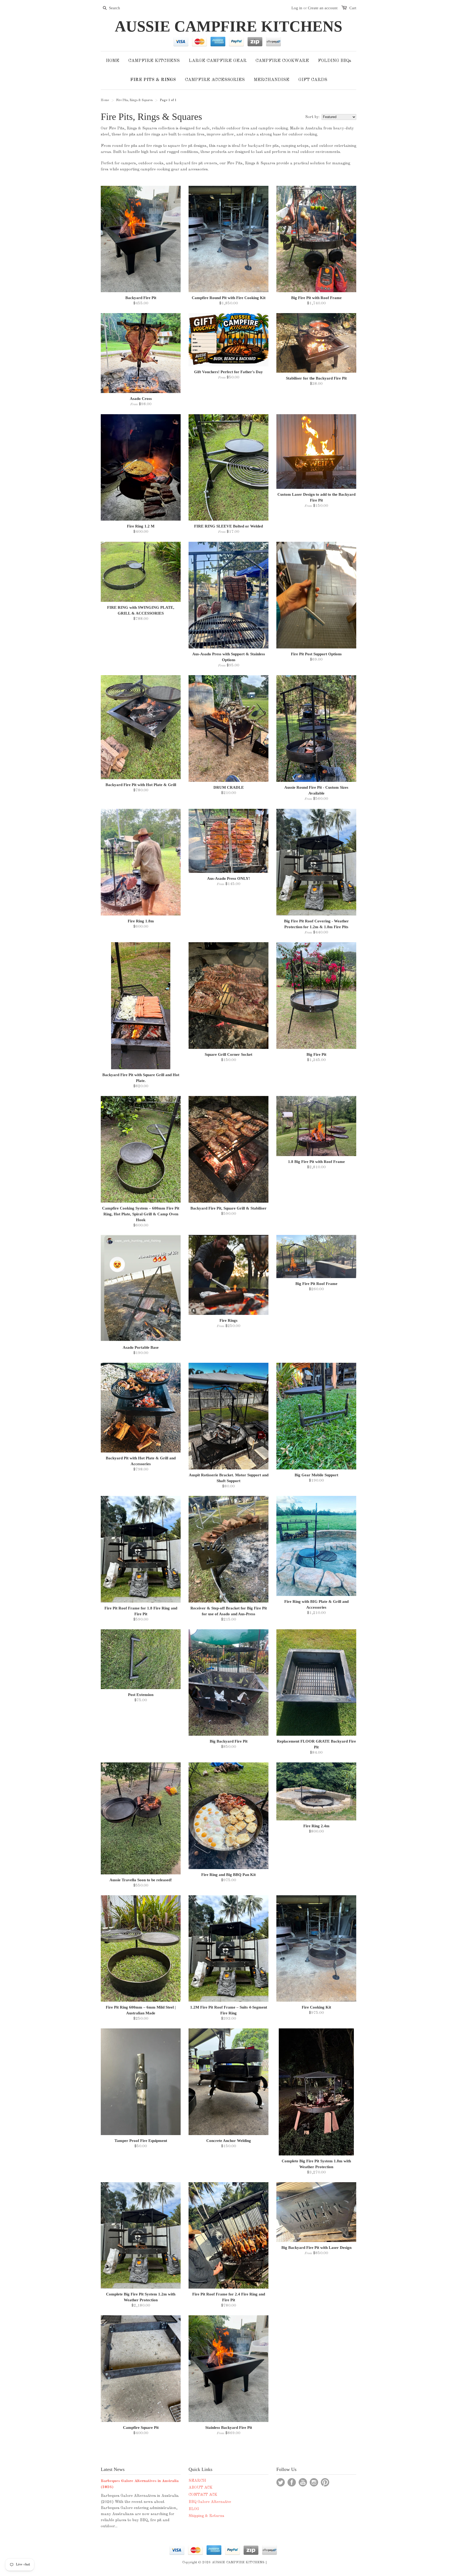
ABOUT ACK (201, 2488)
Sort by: (312, 117)
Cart (353, 8)
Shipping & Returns (206, 2516)
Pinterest (325, 2482)
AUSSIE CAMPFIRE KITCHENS (229, 26)
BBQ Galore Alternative (210, 2502)
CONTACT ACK (203, 2495)
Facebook (292, 2482)
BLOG (194, 2509)
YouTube (303, 2482)
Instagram (314, 2482)
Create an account (323, 8)
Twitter (281, 2482)
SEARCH (197, 2481)
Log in (297, 8)
